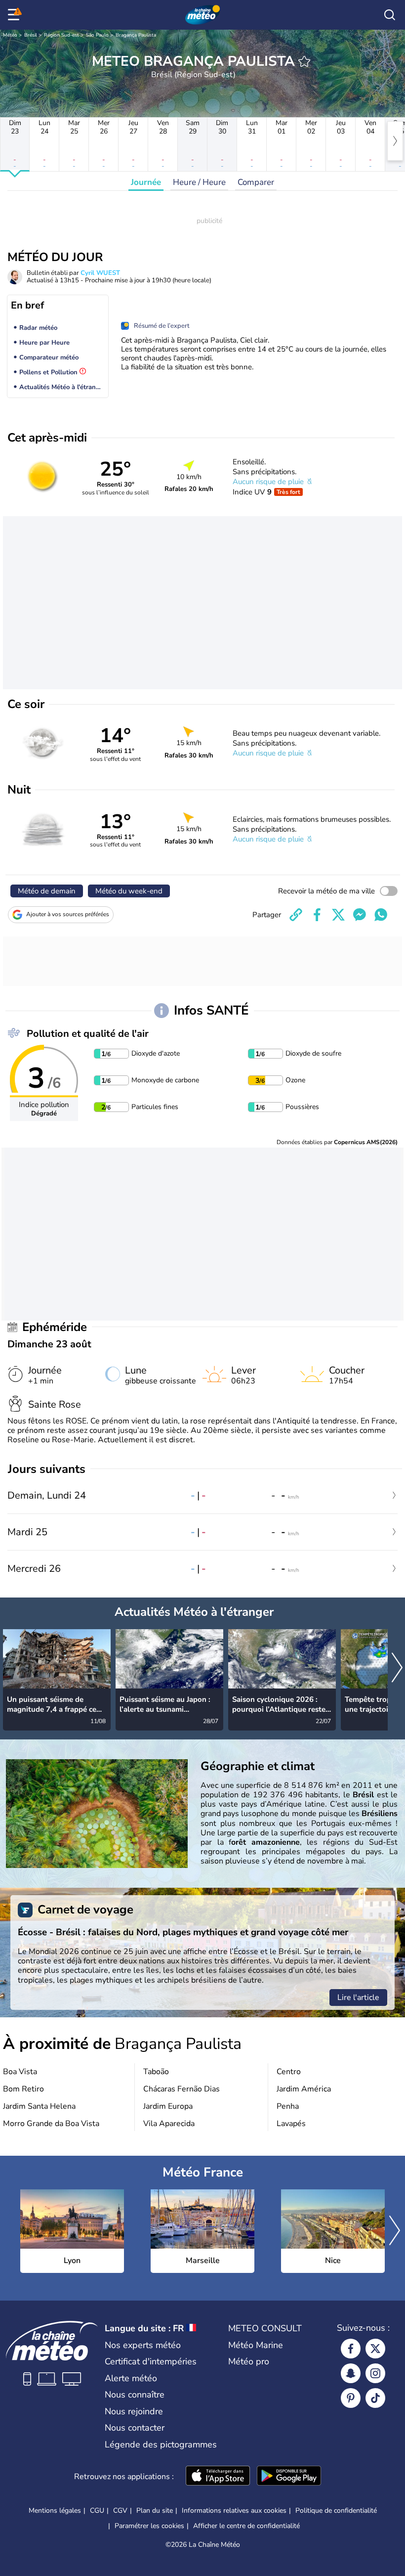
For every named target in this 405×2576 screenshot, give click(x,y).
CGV (120, 2510)
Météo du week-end (129, 891)
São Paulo (97, 35)
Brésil (31, 35)
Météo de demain (47, 891)
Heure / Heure (199, 182)
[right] (395, 141)
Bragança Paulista (136, 35)
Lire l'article (358, 1998)
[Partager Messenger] (360, 915)
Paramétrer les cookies (149, 2526)
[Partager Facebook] (317, 915)
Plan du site (155, 2510)
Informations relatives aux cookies (234, 2510)
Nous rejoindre (134, 2411)
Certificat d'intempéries (151, 2361)
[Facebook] (351, 2349)
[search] (390, 15)
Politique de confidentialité (336, 2510)
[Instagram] (375, 2373)
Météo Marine (256, 2345)
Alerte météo (131, 2378)
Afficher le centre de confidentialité (246, 2526)
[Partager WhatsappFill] (381, 915)
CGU (97, 2510)
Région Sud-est (61, 35)
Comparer (256, 182)
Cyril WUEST (100, 273)
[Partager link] (296, 915)
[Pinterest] (351, 2398)
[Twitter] (375, 2349)
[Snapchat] (351, 2373)
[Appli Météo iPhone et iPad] (218, 2477)
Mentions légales (55, 2510)
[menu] (15, 15)
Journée (146, 182)
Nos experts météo (143, 2345)
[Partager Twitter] (338, 915)
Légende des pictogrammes (161, 2444)
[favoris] (304, 61)
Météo (10, 35)
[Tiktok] (375, 2398)
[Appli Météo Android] (289, 2477)
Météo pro (249, 2361)
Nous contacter (135, 2428)
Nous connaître (135, 2395)
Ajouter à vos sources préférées (68, 914)
